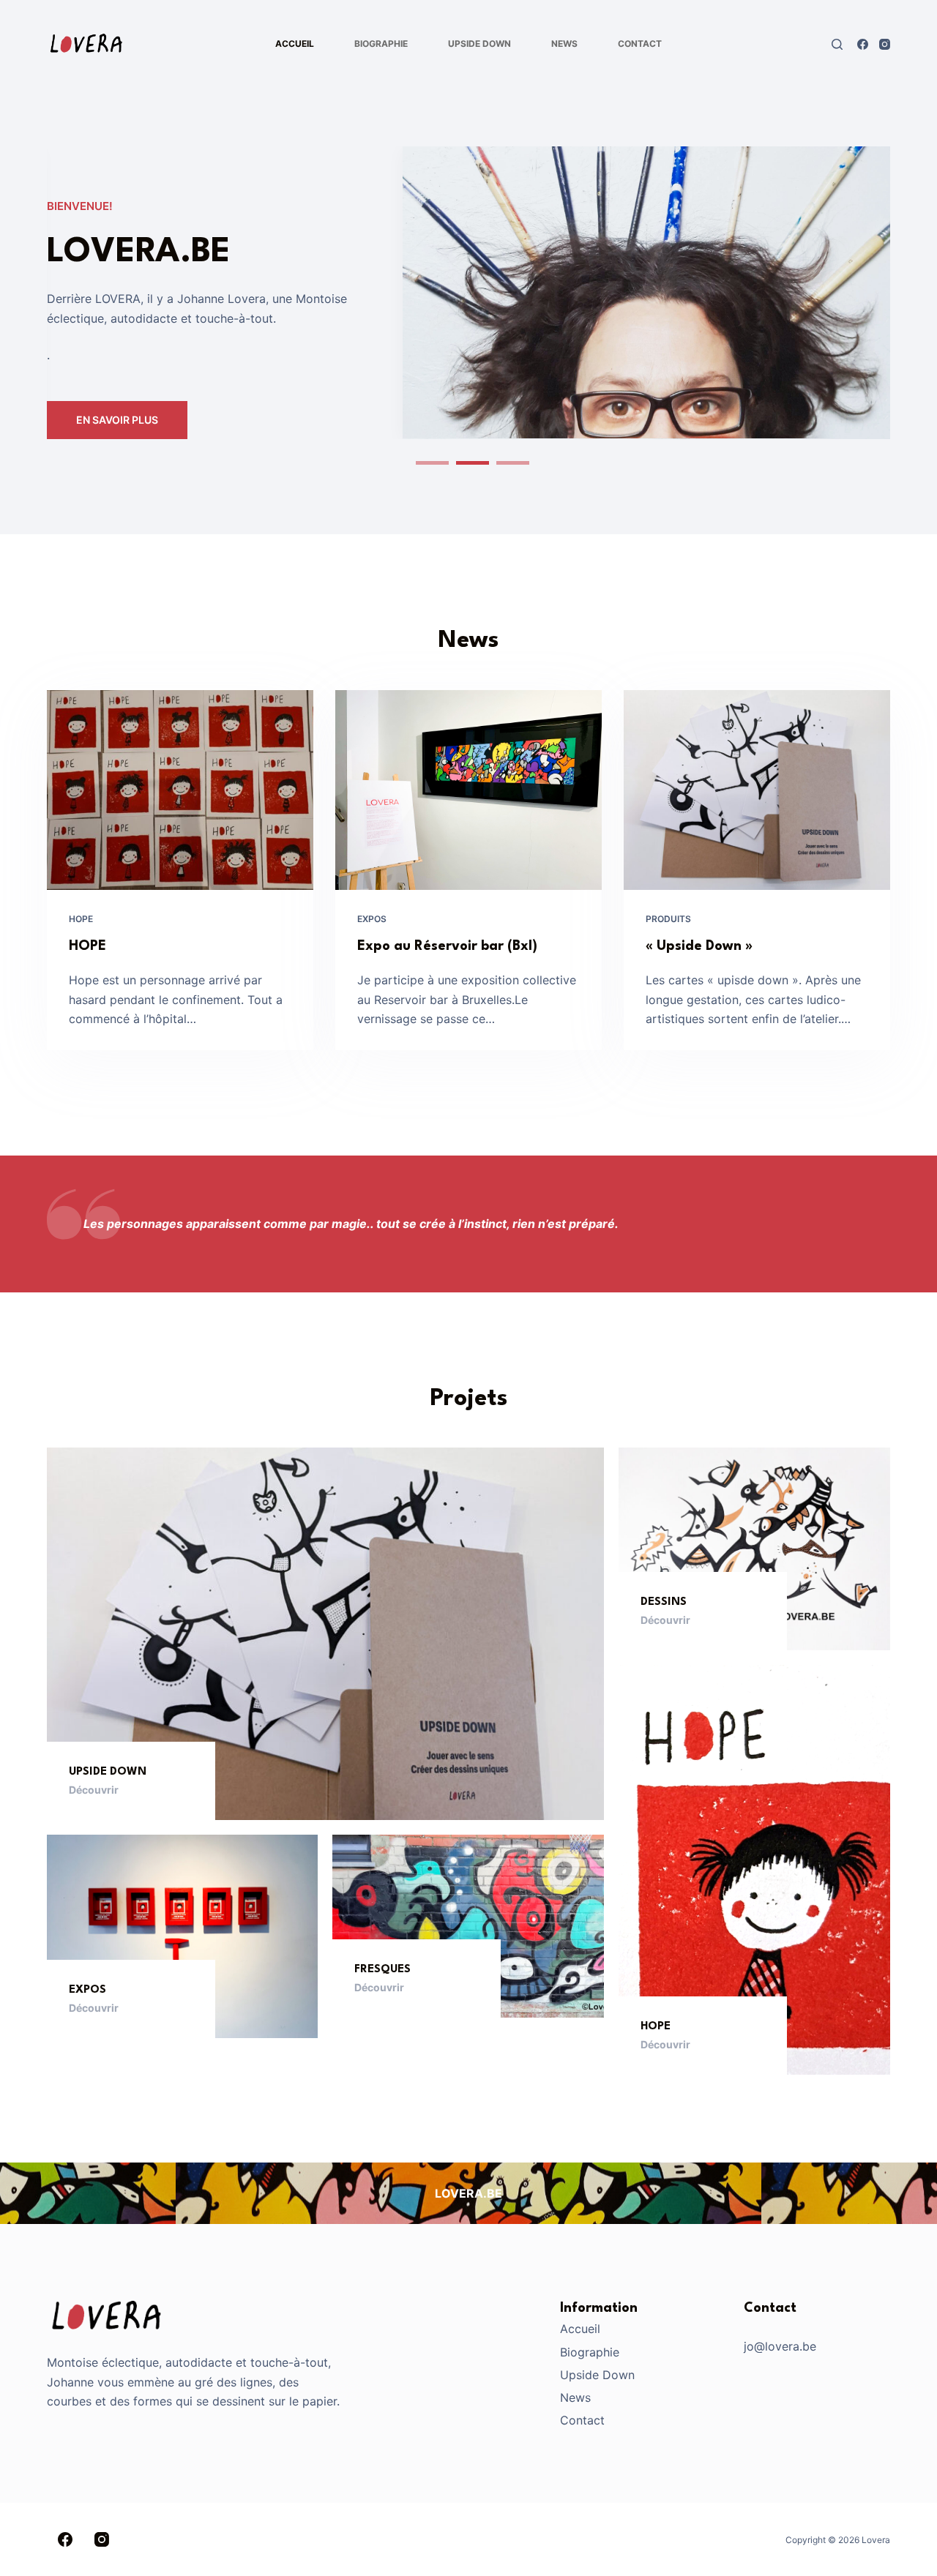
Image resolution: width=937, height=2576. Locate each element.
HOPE (87, 946)
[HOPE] (180, 790)
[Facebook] (863, 44)
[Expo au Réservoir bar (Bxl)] (468, 790)
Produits (668, 919)
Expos (372, 919)
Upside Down (479, 44)
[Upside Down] (325, 1634)
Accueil (295, 44)
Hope (81, 919)
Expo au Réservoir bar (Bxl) (447, 946)
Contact (640, 44)
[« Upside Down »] (757, 790)
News (564, 44)
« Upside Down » (699, 946)
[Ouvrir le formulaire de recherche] (837, 44)
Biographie (381, 44)
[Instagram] (885, 44)
